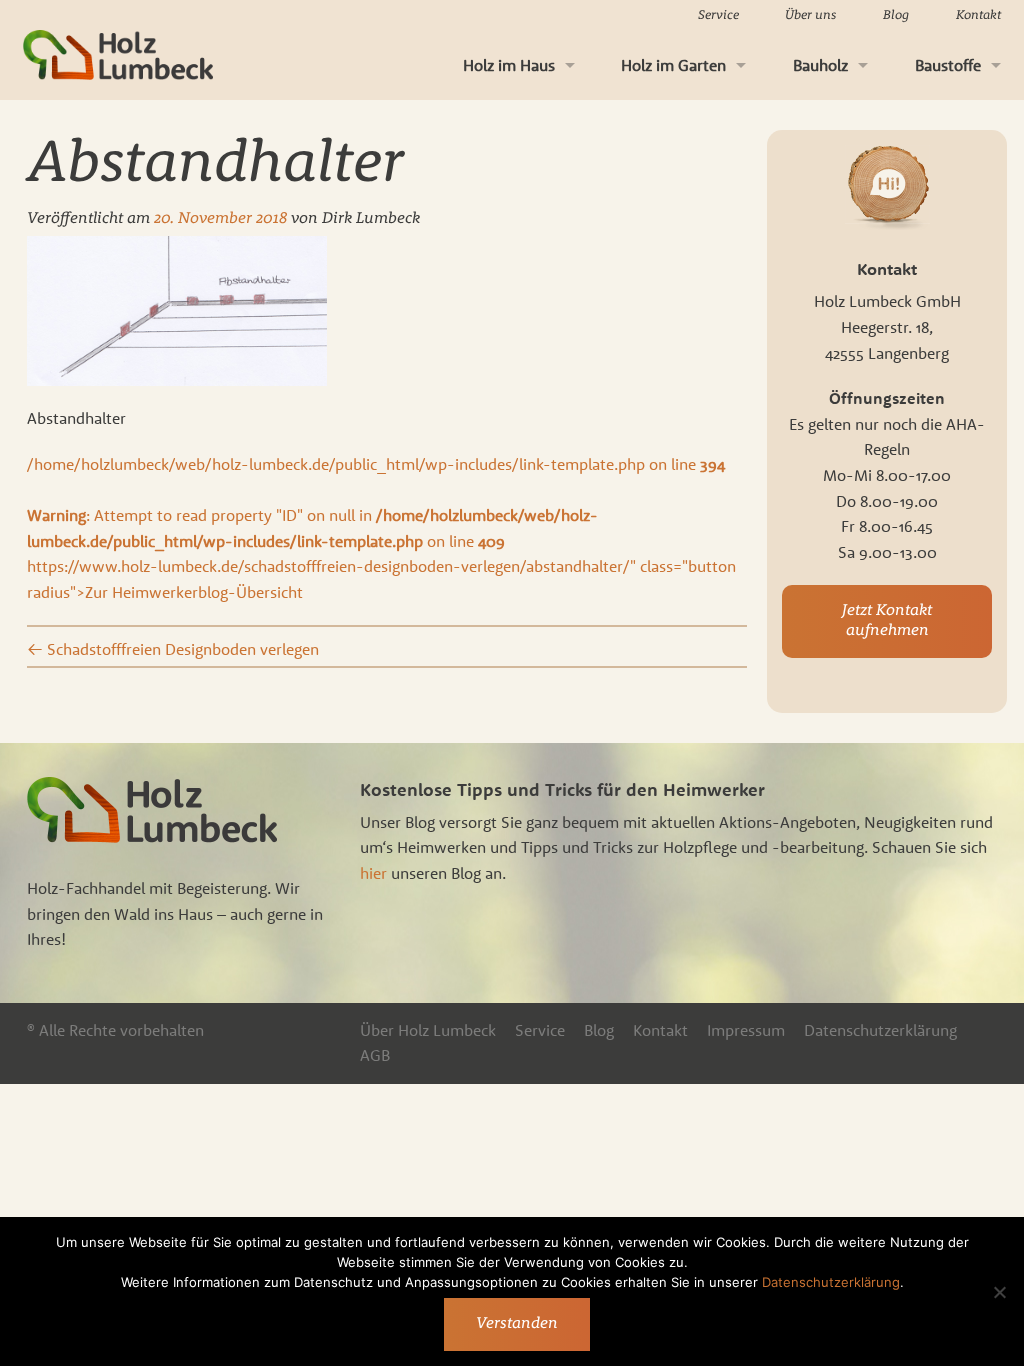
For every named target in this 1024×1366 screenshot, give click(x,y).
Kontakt (978, 15)
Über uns (810, 15)
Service (718, 15)
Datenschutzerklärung (880, 1030)
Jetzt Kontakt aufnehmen (887, 621)
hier (373, 873)
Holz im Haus (509, 65)
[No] (999, 1292)
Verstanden (517, 1324)
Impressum (746, 1030)
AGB (375, 1055)
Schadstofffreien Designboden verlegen (173, 649)
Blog (896, 15)
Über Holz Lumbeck (428, 1030)
